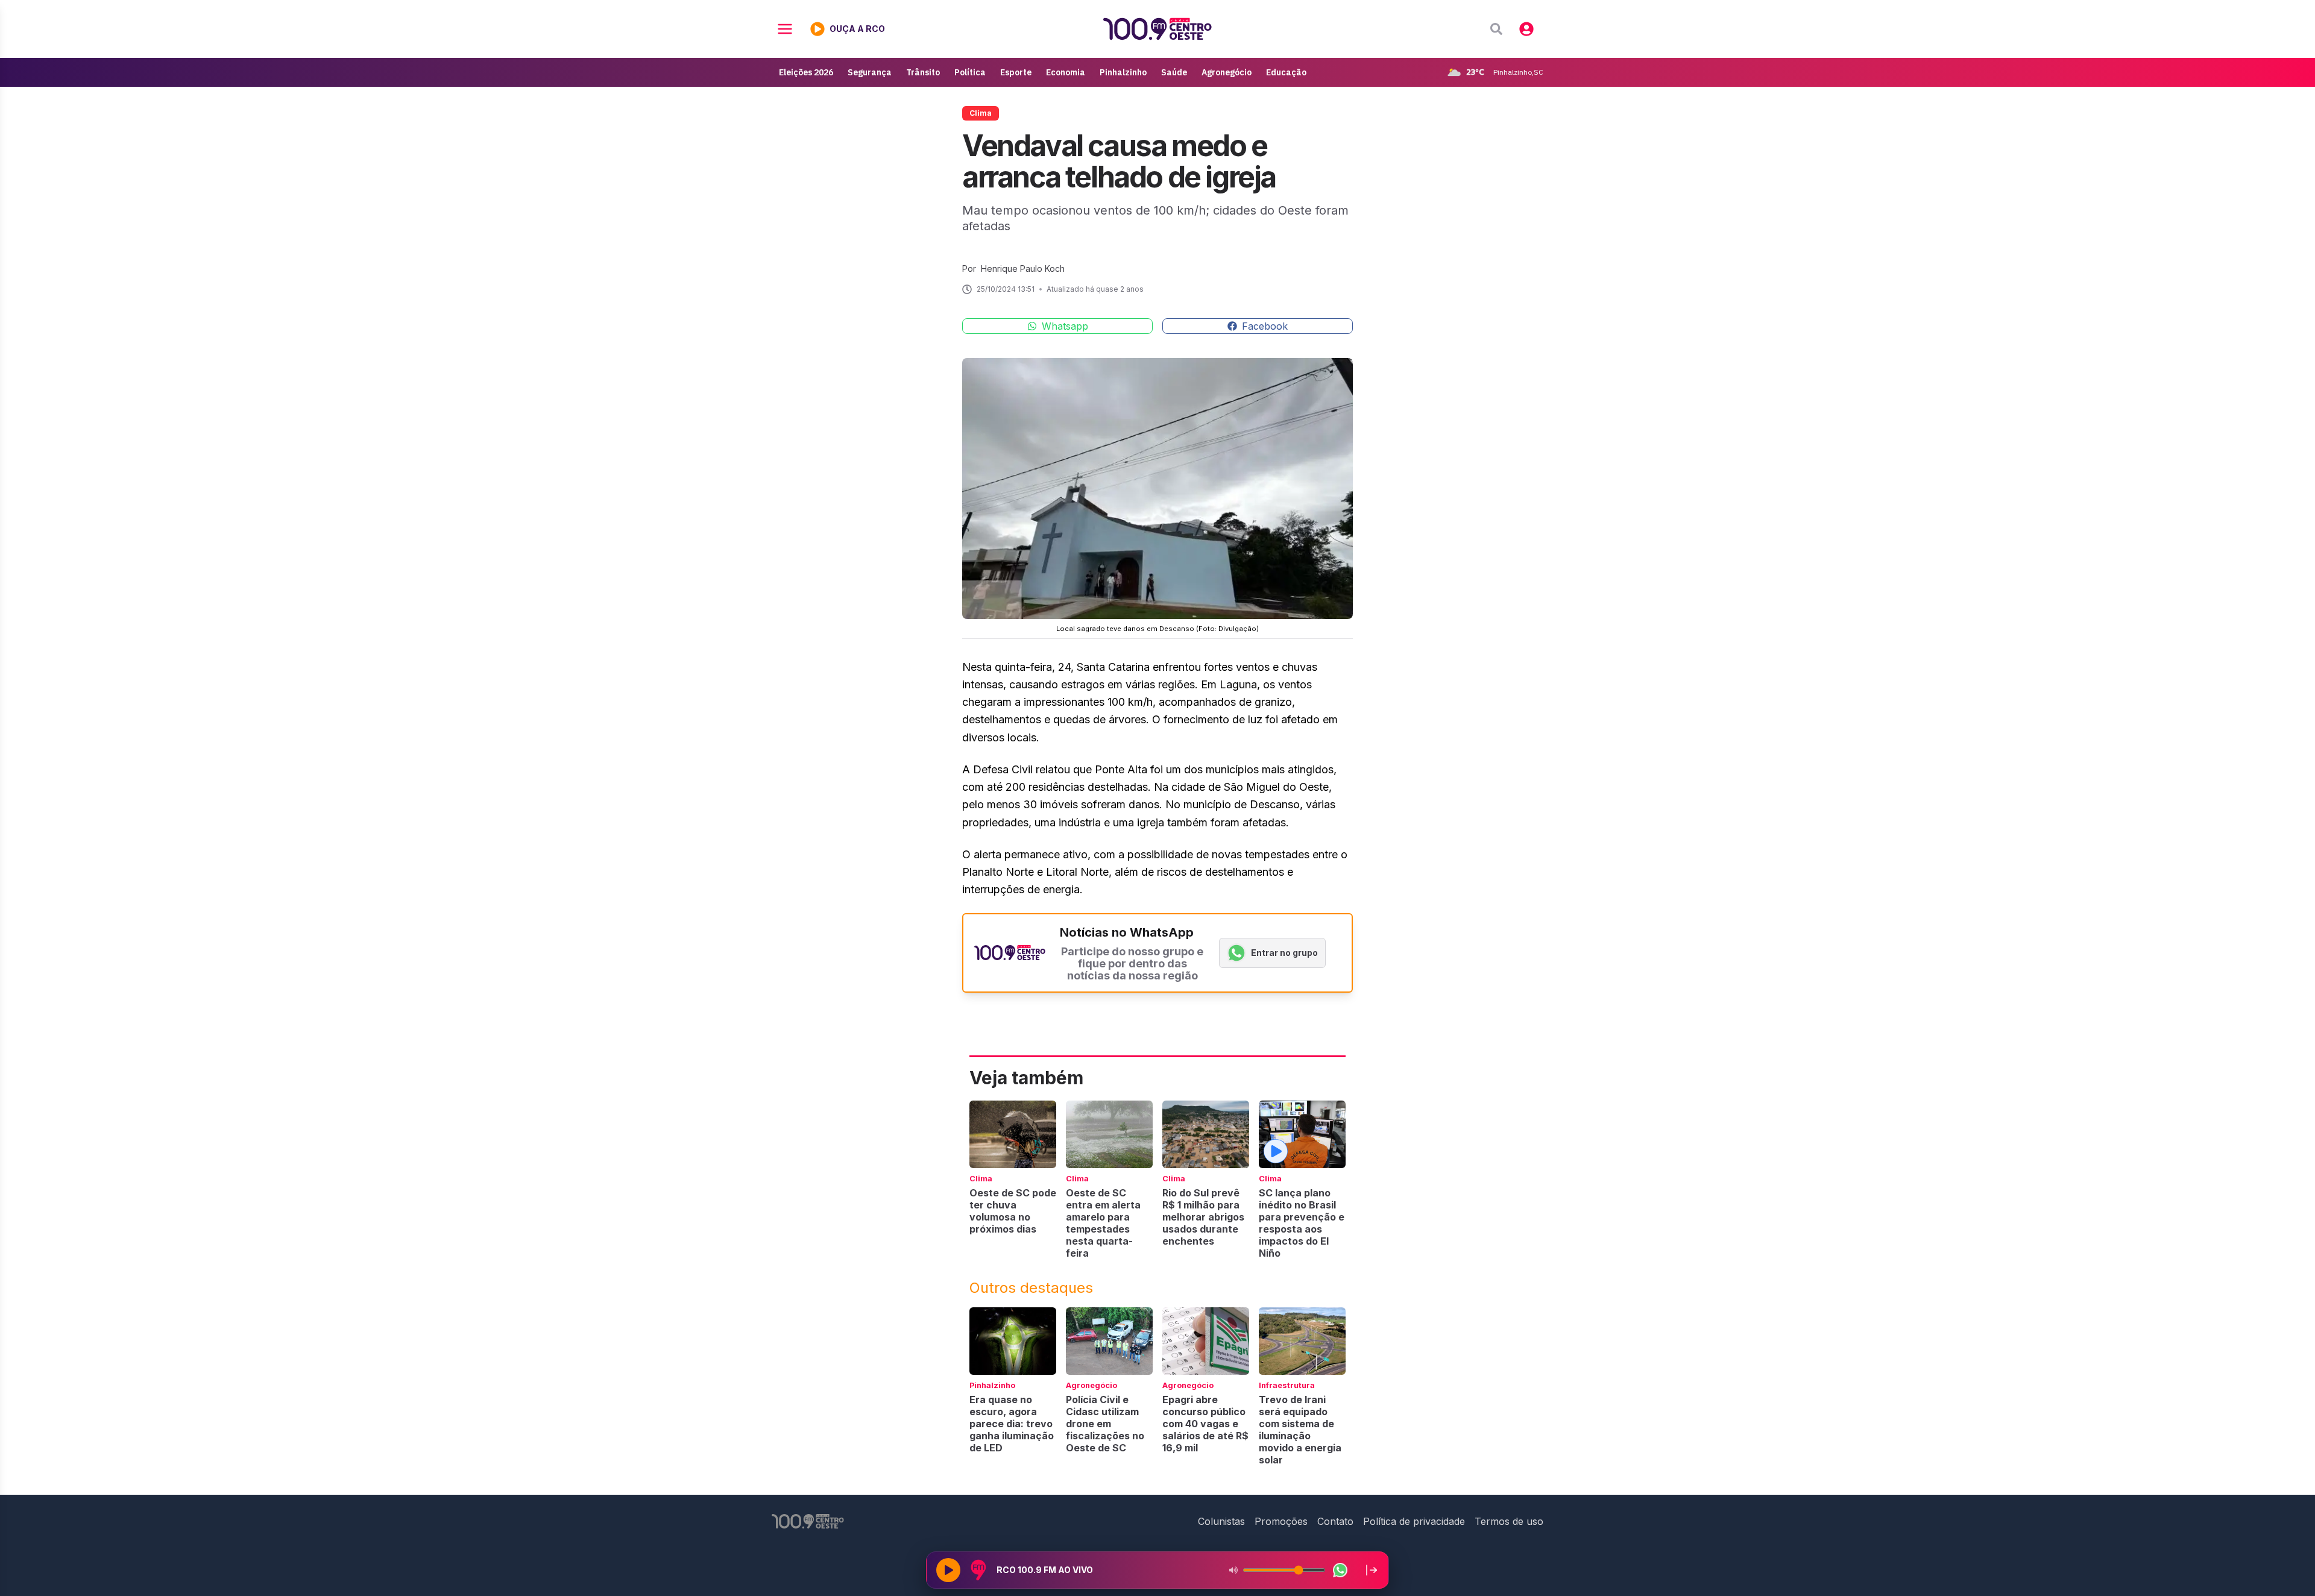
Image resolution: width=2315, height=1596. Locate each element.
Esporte (1016, 72)
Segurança (870, 72)
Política (970, 72)
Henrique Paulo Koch (1023, 269)
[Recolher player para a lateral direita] (1372, 1570)
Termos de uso (1509, 1521)
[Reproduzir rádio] (948, 1570)
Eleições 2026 (806, 72)
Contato (1335, 1521)
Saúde (1174, 72)
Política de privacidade (1414, 1521)
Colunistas (1221, 1521)
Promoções (1281, 1521)
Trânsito (923, 72)
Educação (1286, 72)
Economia (1066, 72)
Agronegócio (1227, 72)
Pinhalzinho (1123, 72)
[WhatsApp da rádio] (1340, 1570)
